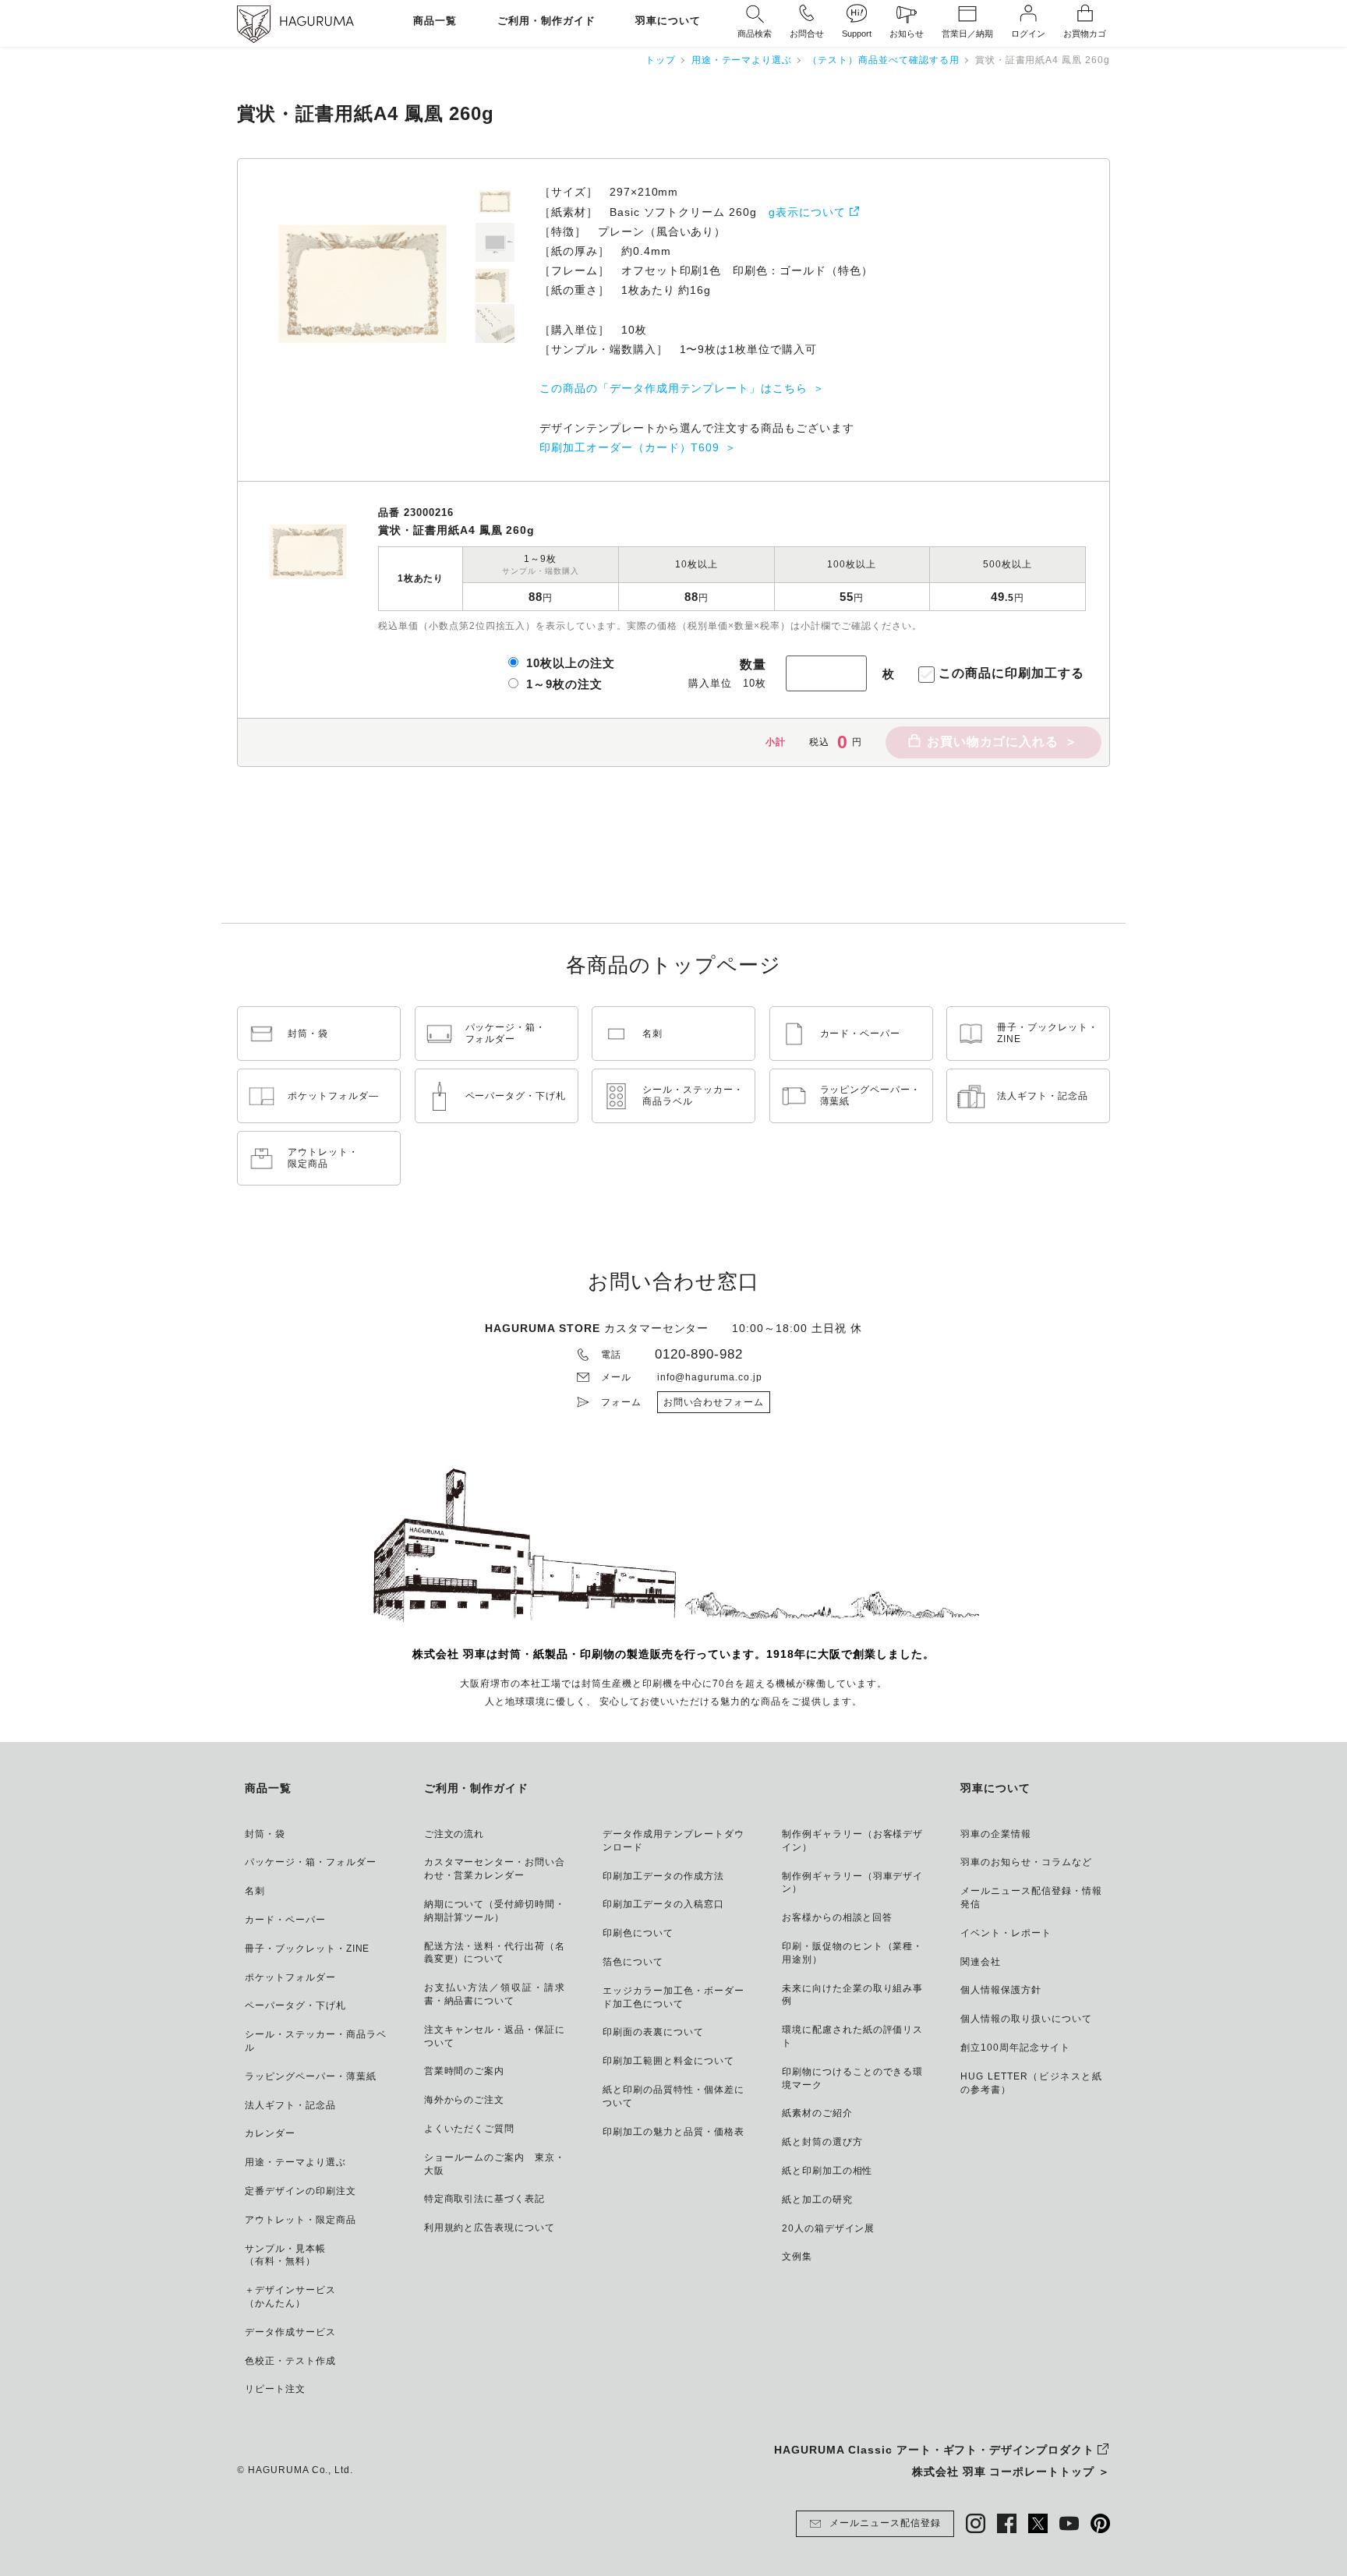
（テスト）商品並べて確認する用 (883, 60)
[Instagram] (976, 2523)
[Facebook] (1007, 2523)
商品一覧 (435, 21)
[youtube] (1069, 2523)
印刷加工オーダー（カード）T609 (629, 447)
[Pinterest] (1100, 2523)
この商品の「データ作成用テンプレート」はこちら (673, 388)
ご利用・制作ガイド (546, 21)
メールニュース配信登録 (885, 2523)
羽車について (668, 21)
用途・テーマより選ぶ (742, 60)
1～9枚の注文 (564, 684)
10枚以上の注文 (571, 663)
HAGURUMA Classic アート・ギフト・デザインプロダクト (934, 2450)
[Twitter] (1038, 2523)
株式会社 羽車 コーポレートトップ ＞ (1011, 2472)
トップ (661, 60)
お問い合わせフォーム (714, 1402)
